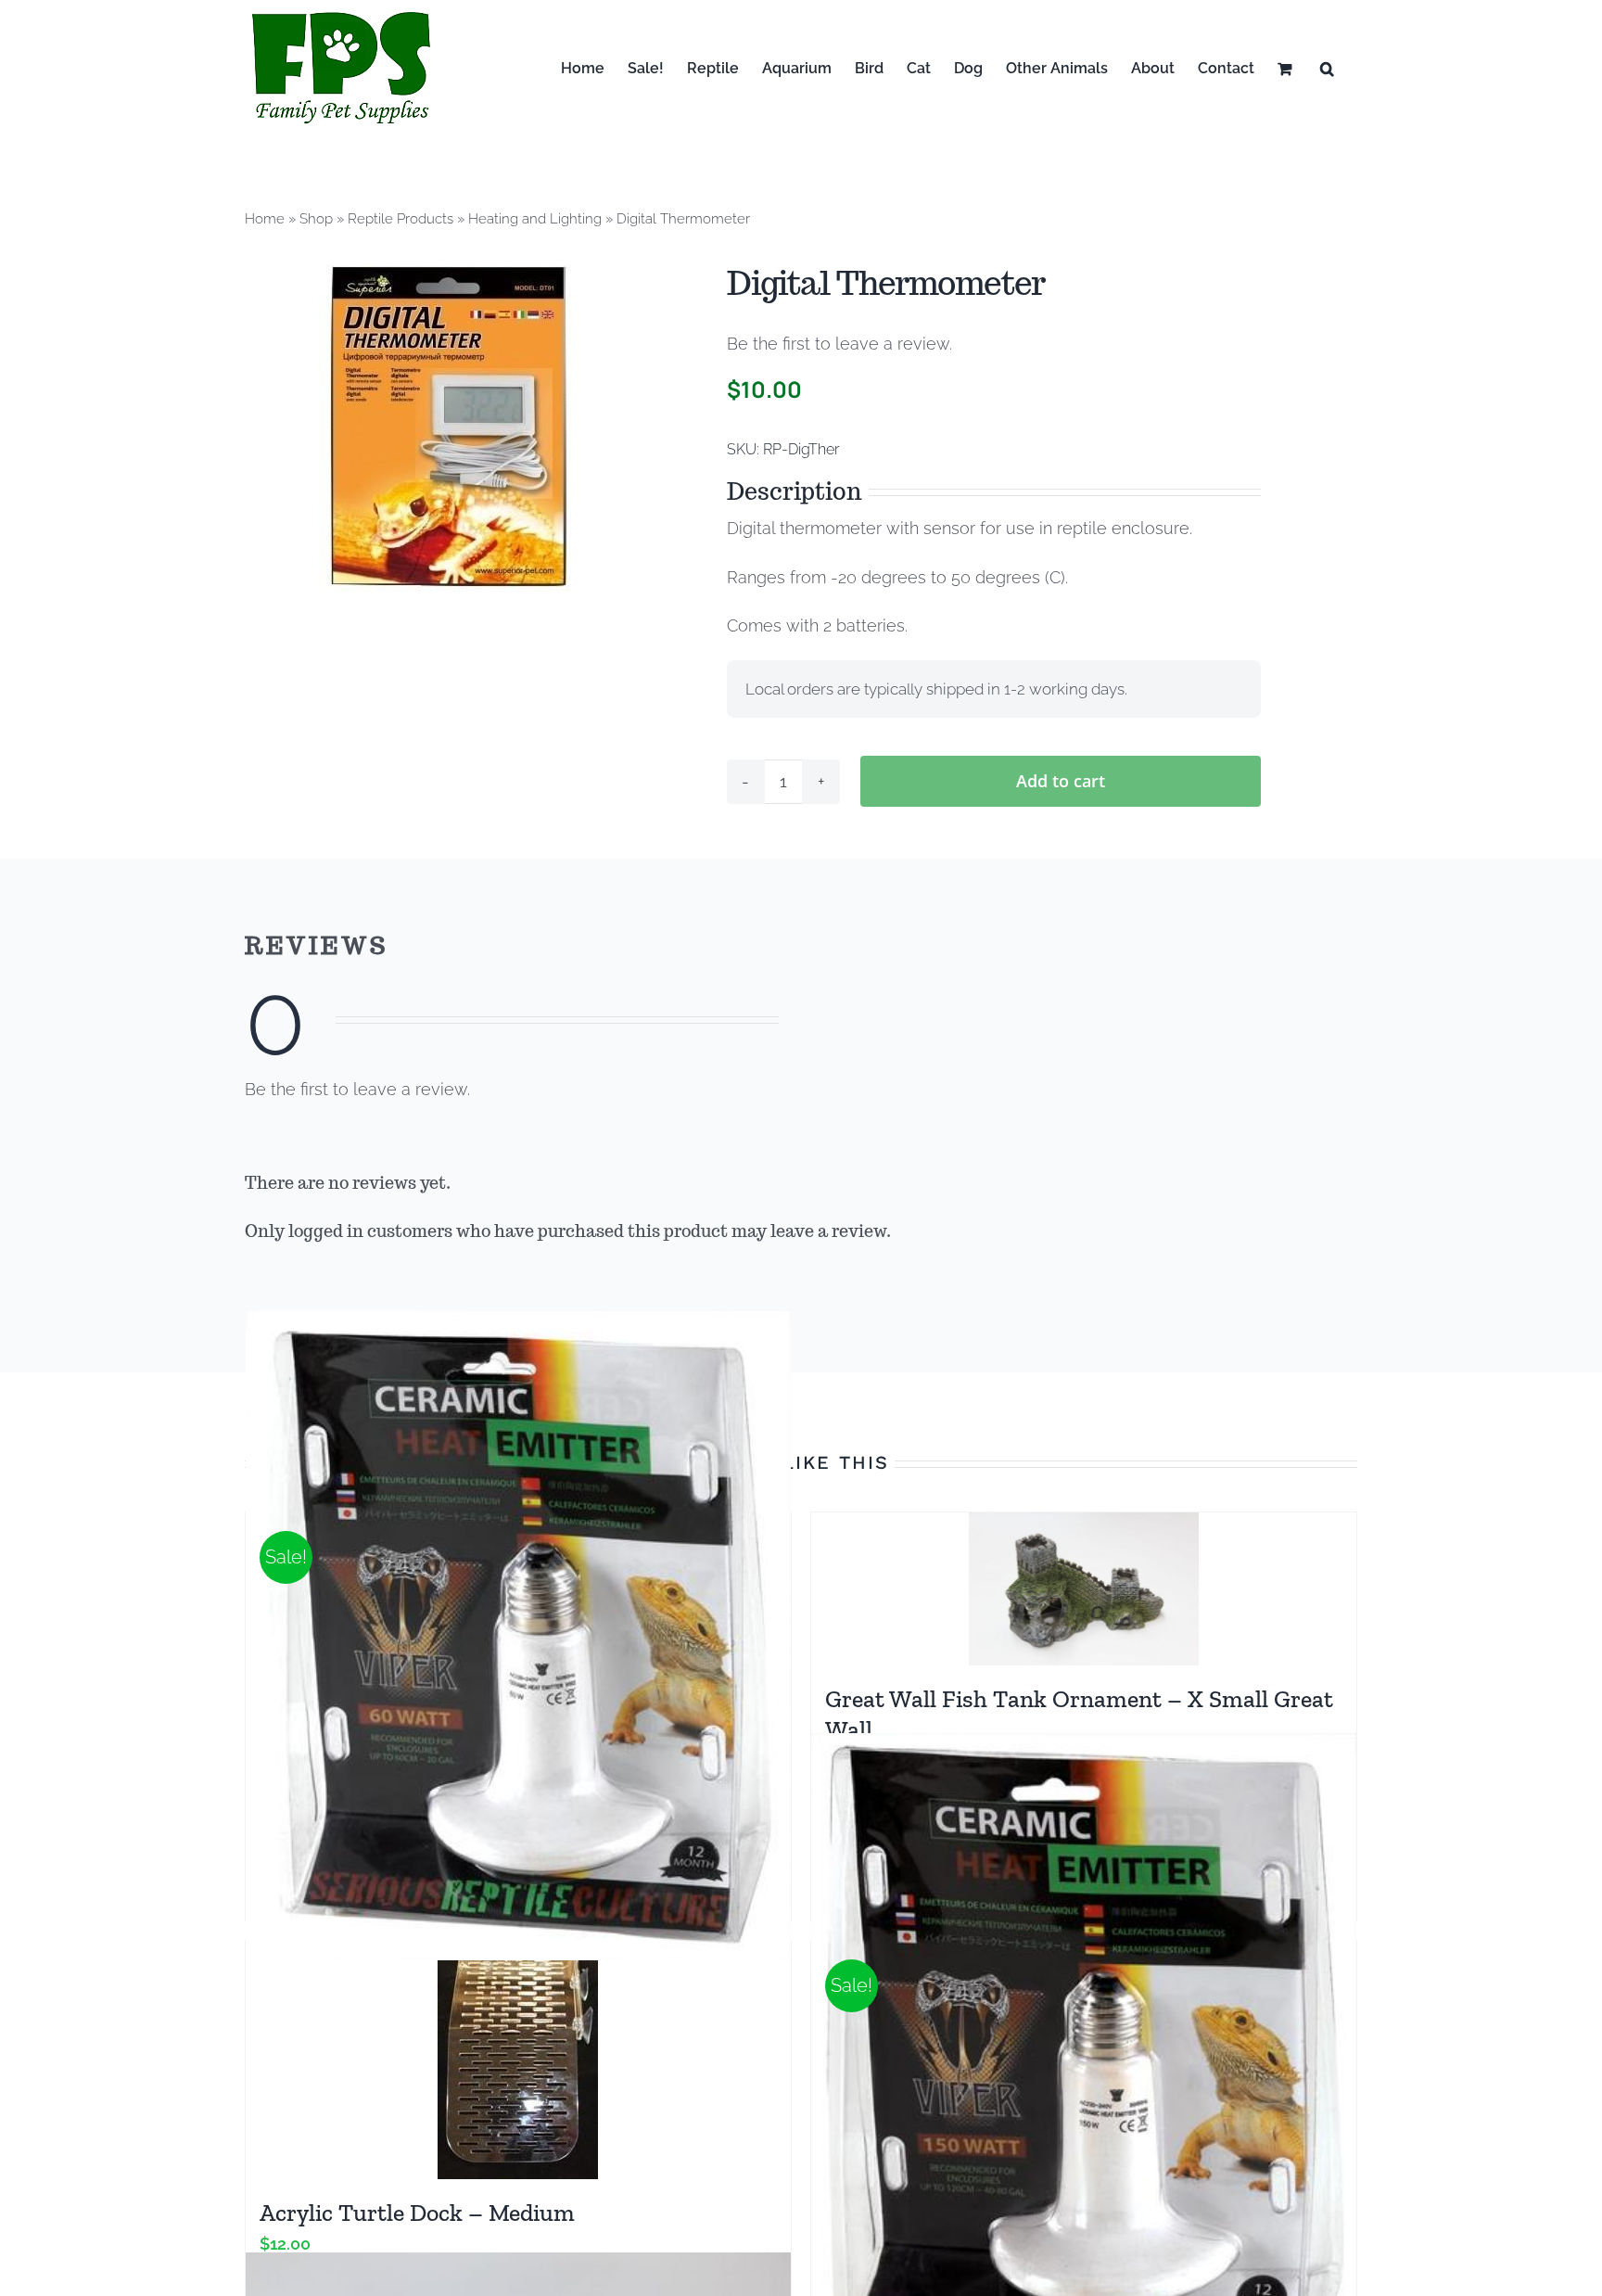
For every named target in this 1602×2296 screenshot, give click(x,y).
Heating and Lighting (535, 219)
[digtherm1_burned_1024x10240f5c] (448, 426)
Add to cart (1061, 781)
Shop (316, 219)
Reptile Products (400, 219)
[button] (1327, 68)
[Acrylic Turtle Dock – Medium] (518, 2060)
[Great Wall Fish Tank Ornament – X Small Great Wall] (1084, 1589)
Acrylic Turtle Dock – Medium (417, 2213)
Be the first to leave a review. (839, 344)
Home (265, 219)
